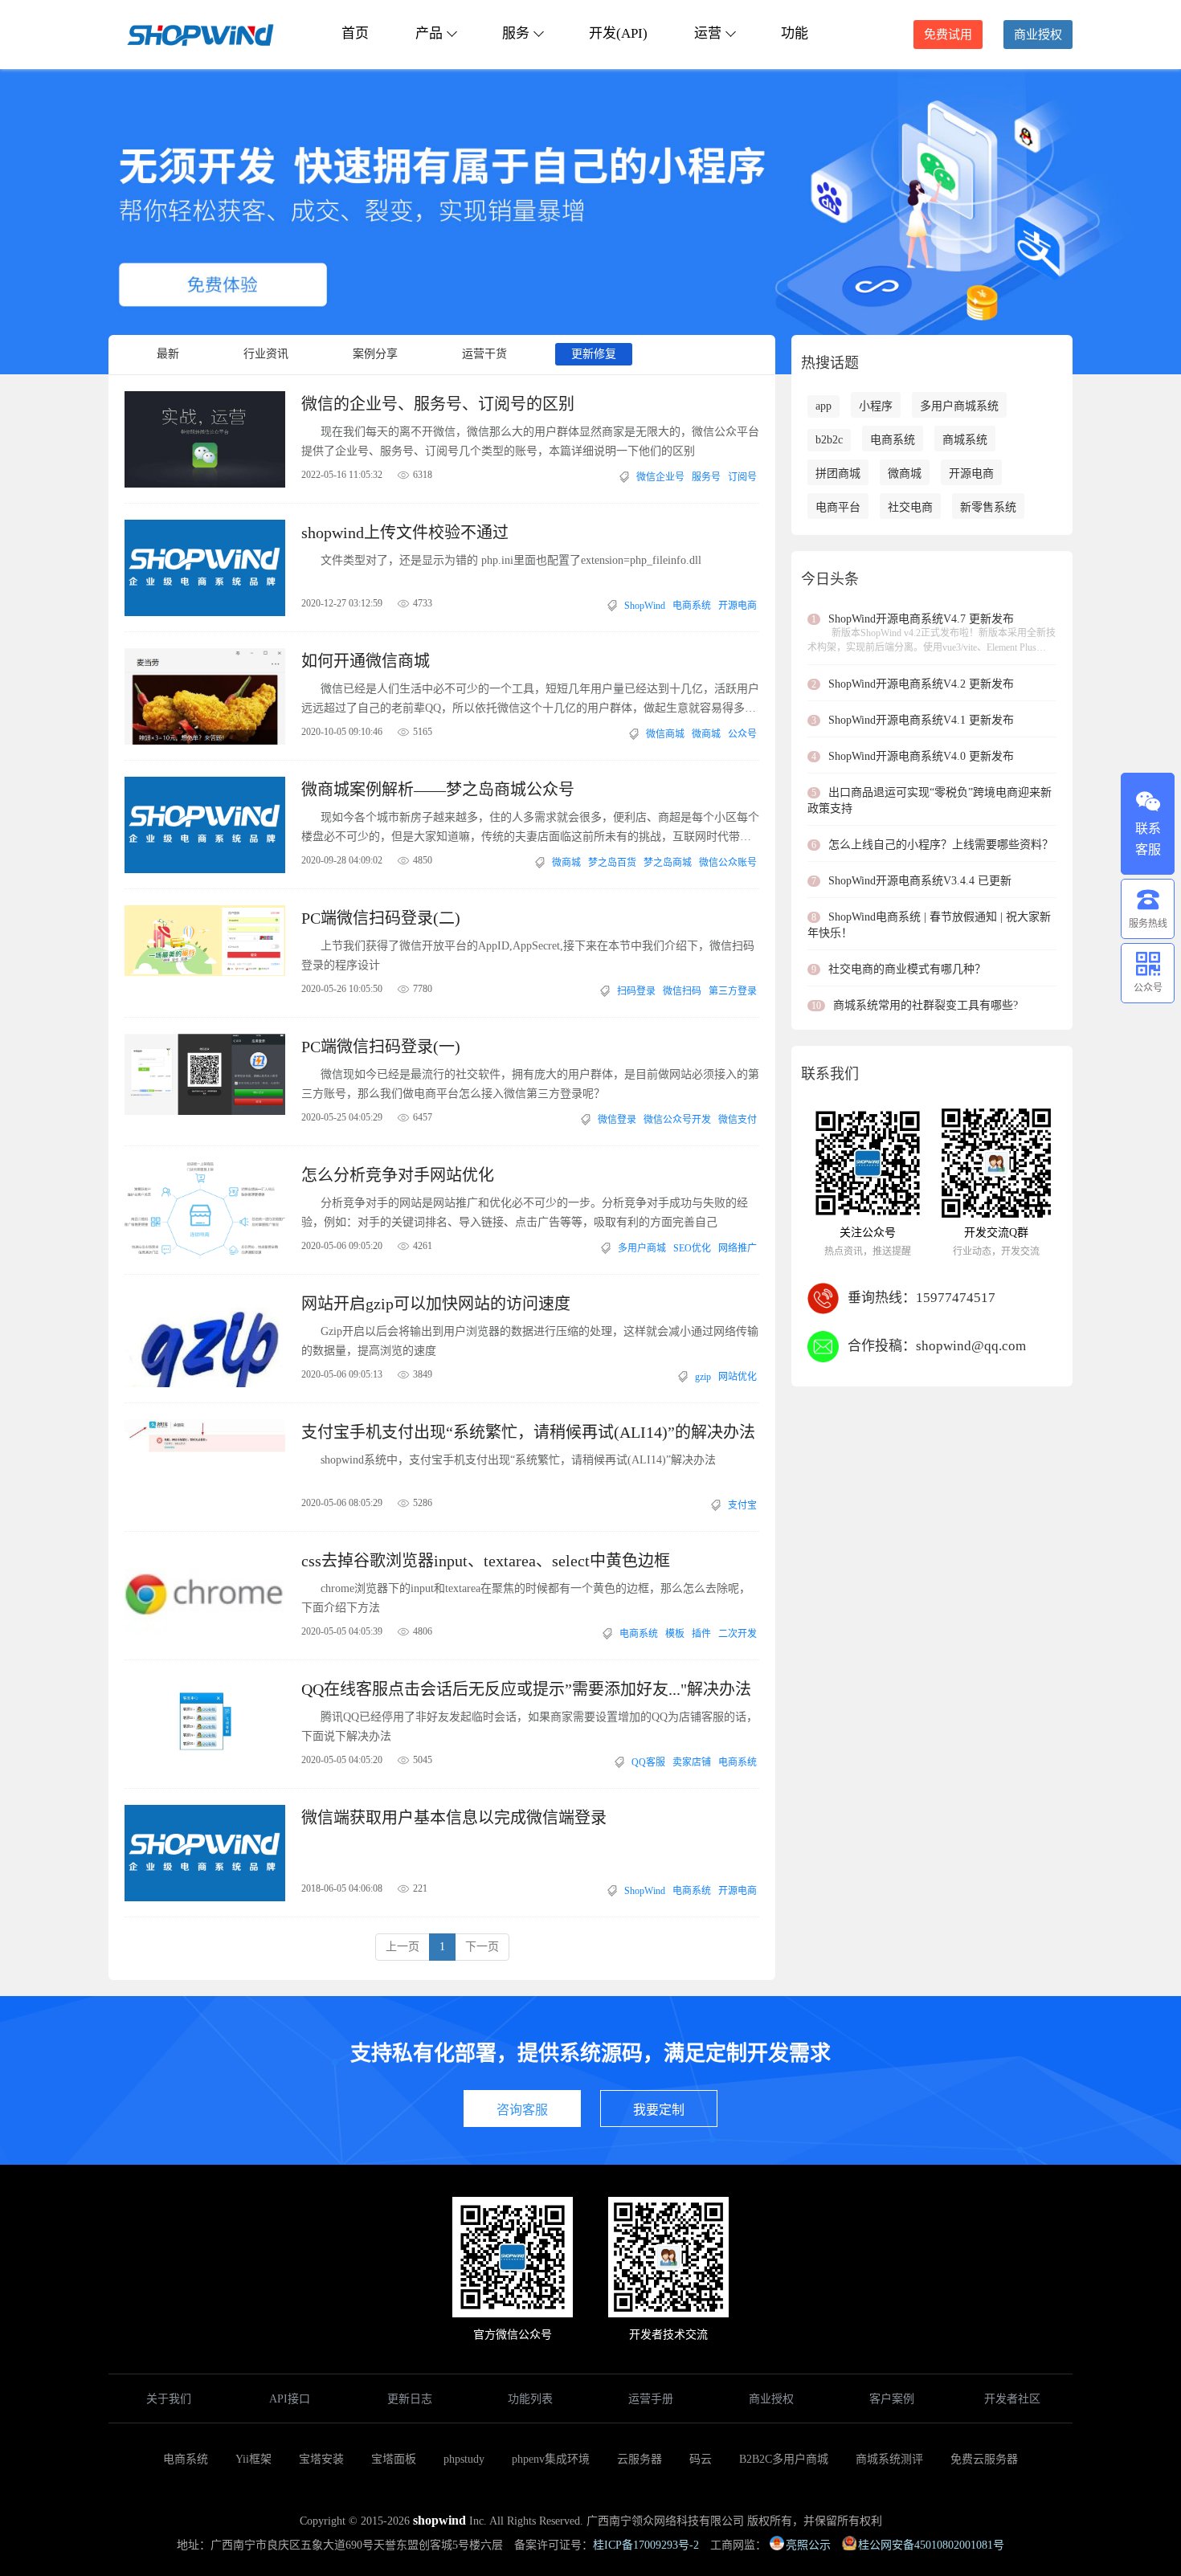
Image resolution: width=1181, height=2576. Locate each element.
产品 (429, 33)
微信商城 (665, 734)
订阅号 (742, 477)
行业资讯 (266, 354)
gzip (703, 1377)
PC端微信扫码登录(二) (381, 918)
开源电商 (738, 606)
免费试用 (948, 35)
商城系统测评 (889, 2459)
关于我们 (169, 2399)
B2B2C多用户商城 (784, 2459)
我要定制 (659, 2110)
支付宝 (742, 1505)
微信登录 (617, 1120)
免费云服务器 (984, 2459)
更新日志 (410, 2399)
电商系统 (692, 606)
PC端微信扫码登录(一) (381, 1047)
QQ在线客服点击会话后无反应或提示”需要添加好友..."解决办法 (526, 1689)
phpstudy (464, 2459)
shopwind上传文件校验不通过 (405, 533)
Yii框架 (253, 2459)
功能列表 (530, 2399)
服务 (516, 33)
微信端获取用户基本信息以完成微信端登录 (454, 1818)
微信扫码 (682, 991)
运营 (708, 33)
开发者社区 (1012, 2399)
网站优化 (738, 1377)
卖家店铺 (692, 1762)
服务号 (706, 477)
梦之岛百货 (612, 863)
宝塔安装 (321, 2459)
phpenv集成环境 (551, 2459)
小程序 (876, 406)
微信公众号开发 (677, 1120)
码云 (701, 2459)
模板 (675, 1634)
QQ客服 (648, 1762)
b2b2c (829, 440)
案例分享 (375, 354)
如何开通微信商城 (366, 661)
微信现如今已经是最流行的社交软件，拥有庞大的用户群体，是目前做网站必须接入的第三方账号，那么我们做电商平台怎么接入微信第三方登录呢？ (530, 1084)
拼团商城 (838, 474)
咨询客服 (522, 2110)
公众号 (742, 734)
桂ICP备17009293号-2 (646, 2545)
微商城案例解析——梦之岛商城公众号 (438, 790)
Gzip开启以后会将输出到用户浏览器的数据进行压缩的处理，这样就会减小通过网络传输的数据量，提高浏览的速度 (530, 1341)
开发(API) (618, 33)
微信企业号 (660, 477)
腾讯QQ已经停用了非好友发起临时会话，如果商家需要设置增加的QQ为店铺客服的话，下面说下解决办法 (529, 1727)
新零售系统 (988, 507)
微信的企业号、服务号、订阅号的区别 (438, 404)
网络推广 (738, 1248)
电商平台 (838, 507)
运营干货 (484, 354)
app (823, 406)
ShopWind (645, 606)
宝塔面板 (394, 2459)
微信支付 (738, 1120)
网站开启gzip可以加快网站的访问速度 (436, 1304)
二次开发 (738, 1634)
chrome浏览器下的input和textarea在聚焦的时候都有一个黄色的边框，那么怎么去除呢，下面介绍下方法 (526, 1598)
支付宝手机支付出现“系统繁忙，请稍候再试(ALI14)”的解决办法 (528, 1432)
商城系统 (965, 440)
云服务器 (640, 2459)
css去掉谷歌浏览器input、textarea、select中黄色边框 (486, 1561)
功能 (795, 33)
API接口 (290, 2399)
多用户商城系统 (959, 406)
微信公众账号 (728, 863)
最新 (168, 354)
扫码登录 (636, 991)
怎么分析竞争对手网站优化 (398, 1175)
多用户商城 (642, 1248)
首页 (355, 33)
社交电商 (910, 507)
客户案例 (892, 2399)
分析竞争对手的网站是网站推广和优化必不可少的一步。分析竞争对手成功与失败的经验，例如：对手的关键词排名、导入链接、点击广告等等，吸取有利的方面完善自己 (525, 1212)
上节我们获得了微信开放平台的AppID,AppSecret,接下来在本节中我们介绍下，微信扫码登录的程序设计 (528, 955)
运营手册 (651, 2399)
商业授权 (1038, 35)
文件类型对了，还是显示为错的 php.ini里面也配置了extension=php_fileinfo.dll (511, 560)
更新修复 (594, 354)
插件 (701, 1634)
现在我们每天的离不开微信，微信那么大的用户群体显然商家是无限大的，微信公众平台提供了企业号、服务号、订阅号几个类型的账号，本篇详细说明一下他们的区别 (530, 441)
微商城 (706, 734)
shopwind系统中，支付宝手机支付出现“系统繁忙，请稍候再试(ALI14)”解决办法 (518, 1460)
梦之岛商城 (668, 863)
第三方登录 (733, 991)
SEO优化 (692, 1248)
